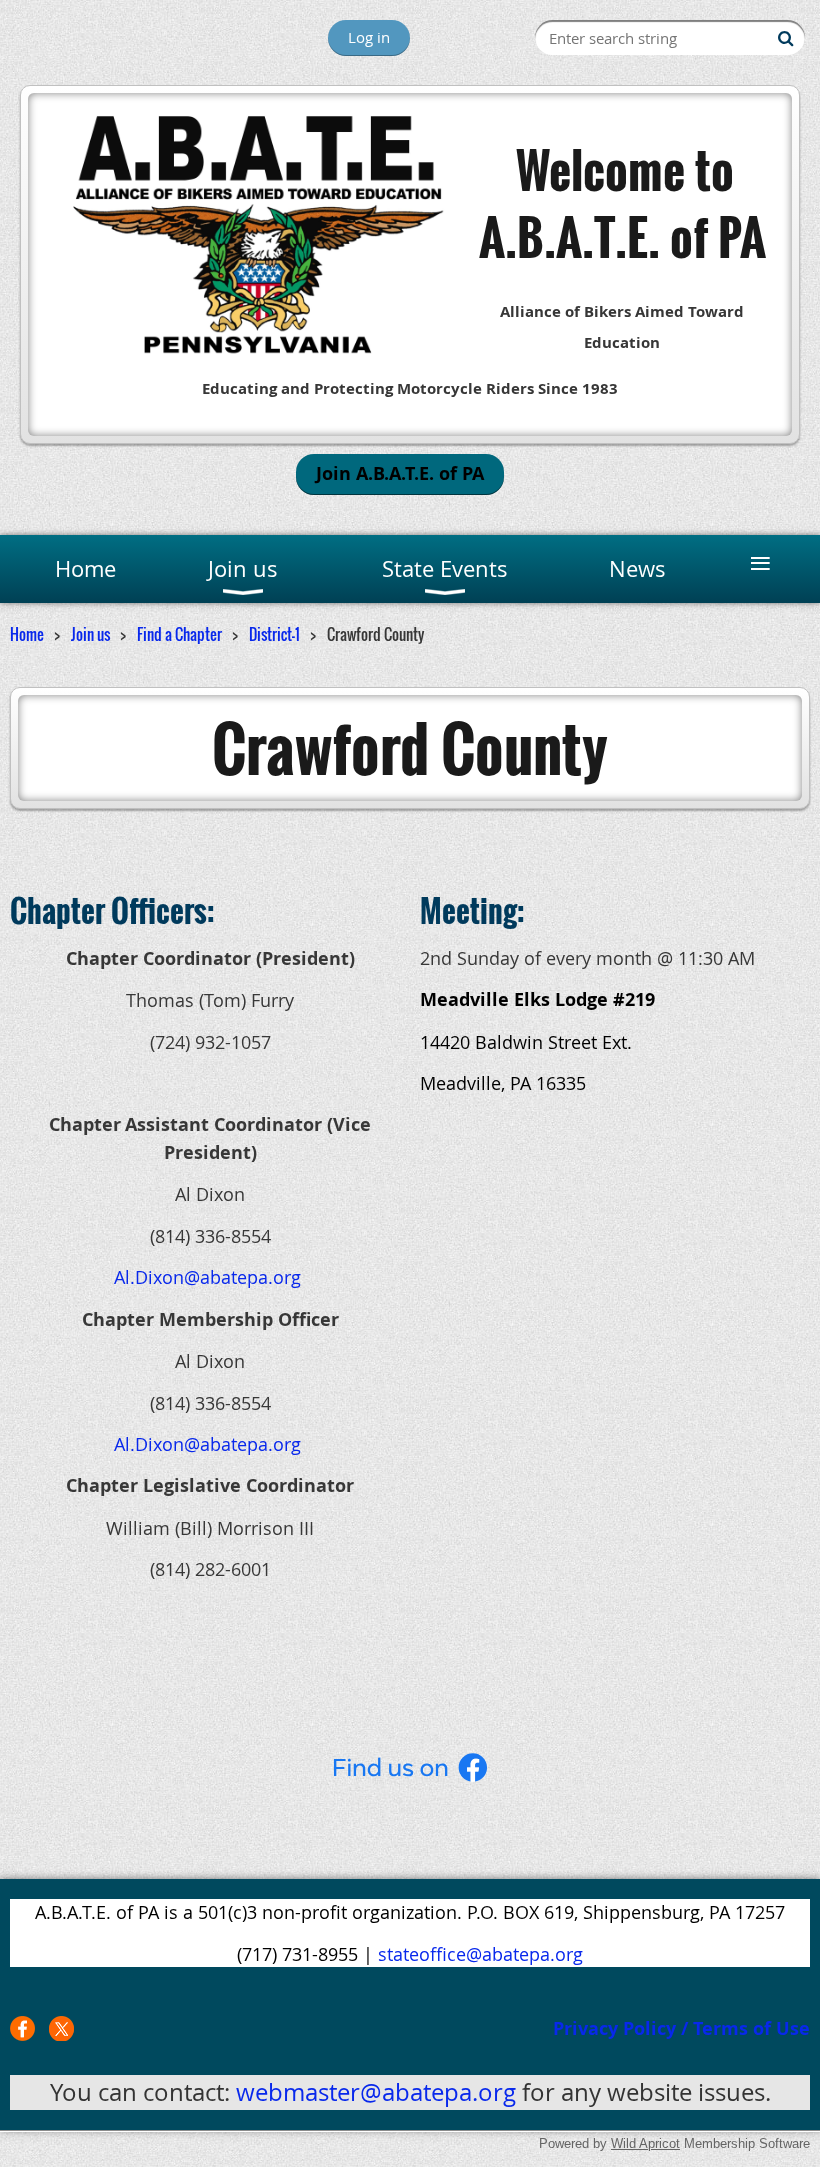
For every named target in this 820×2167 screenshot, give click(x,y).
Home (27, 634)
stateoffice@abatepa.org (480, 1954)
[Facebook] (22, 2028)
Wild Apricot (645, 2143)
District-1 (274, 634)
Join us (90, 634)
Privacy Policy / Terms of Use (681, 2028)
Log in (369, 37)
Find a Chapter (179, 634)
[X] (61, 2028)
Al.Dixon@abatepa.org (207, 1277)
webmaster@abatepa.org (376, 2092)
